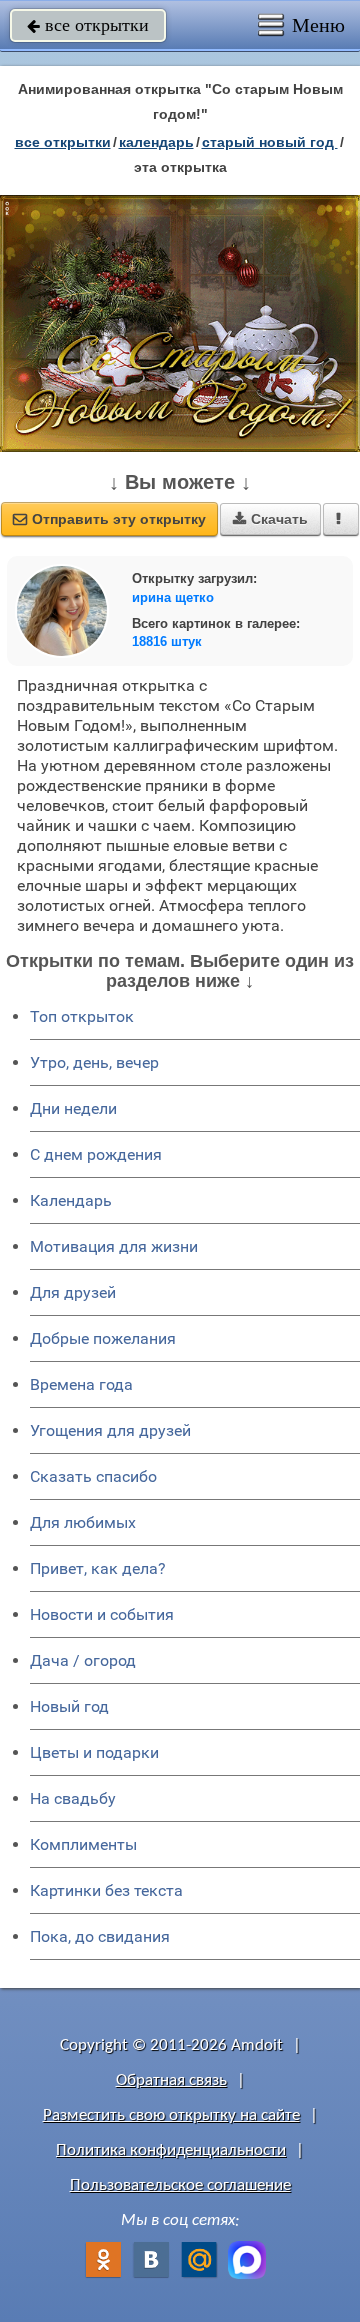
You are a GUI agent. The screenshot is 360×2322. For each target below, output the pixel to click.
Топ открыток (82, 1016)
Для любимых (83, 1522)
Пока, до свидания (100, 1936)
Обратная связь (171, 2080)
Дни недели (73, 1108)
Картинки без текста (106, 1890)
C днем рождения (96, 1154)
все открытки (88, 25)
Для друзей (73, 1292)
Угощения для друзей (110, 1430)
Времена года (81, 1384)
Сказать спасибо (93, 1476)
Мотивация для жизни (114, 1246)
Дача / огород (83, 1660)
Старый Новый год (270, 142)
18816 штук (167, 641)
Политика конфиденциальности (171, 2150)
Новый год (69, 1706)
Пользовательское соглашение (180, 2185)
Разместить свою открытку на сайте (171, 2115)
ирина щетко (173, 597)
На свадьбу (73, 1798)
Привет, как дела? (98, 1568)
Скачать (270, 519)
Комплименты (83, 1844)
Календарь (156, 142)
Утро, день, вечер (94, 1062)
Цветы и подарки (94, 1752)
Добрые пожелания (103, 1338)
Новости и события (102, 1614)
